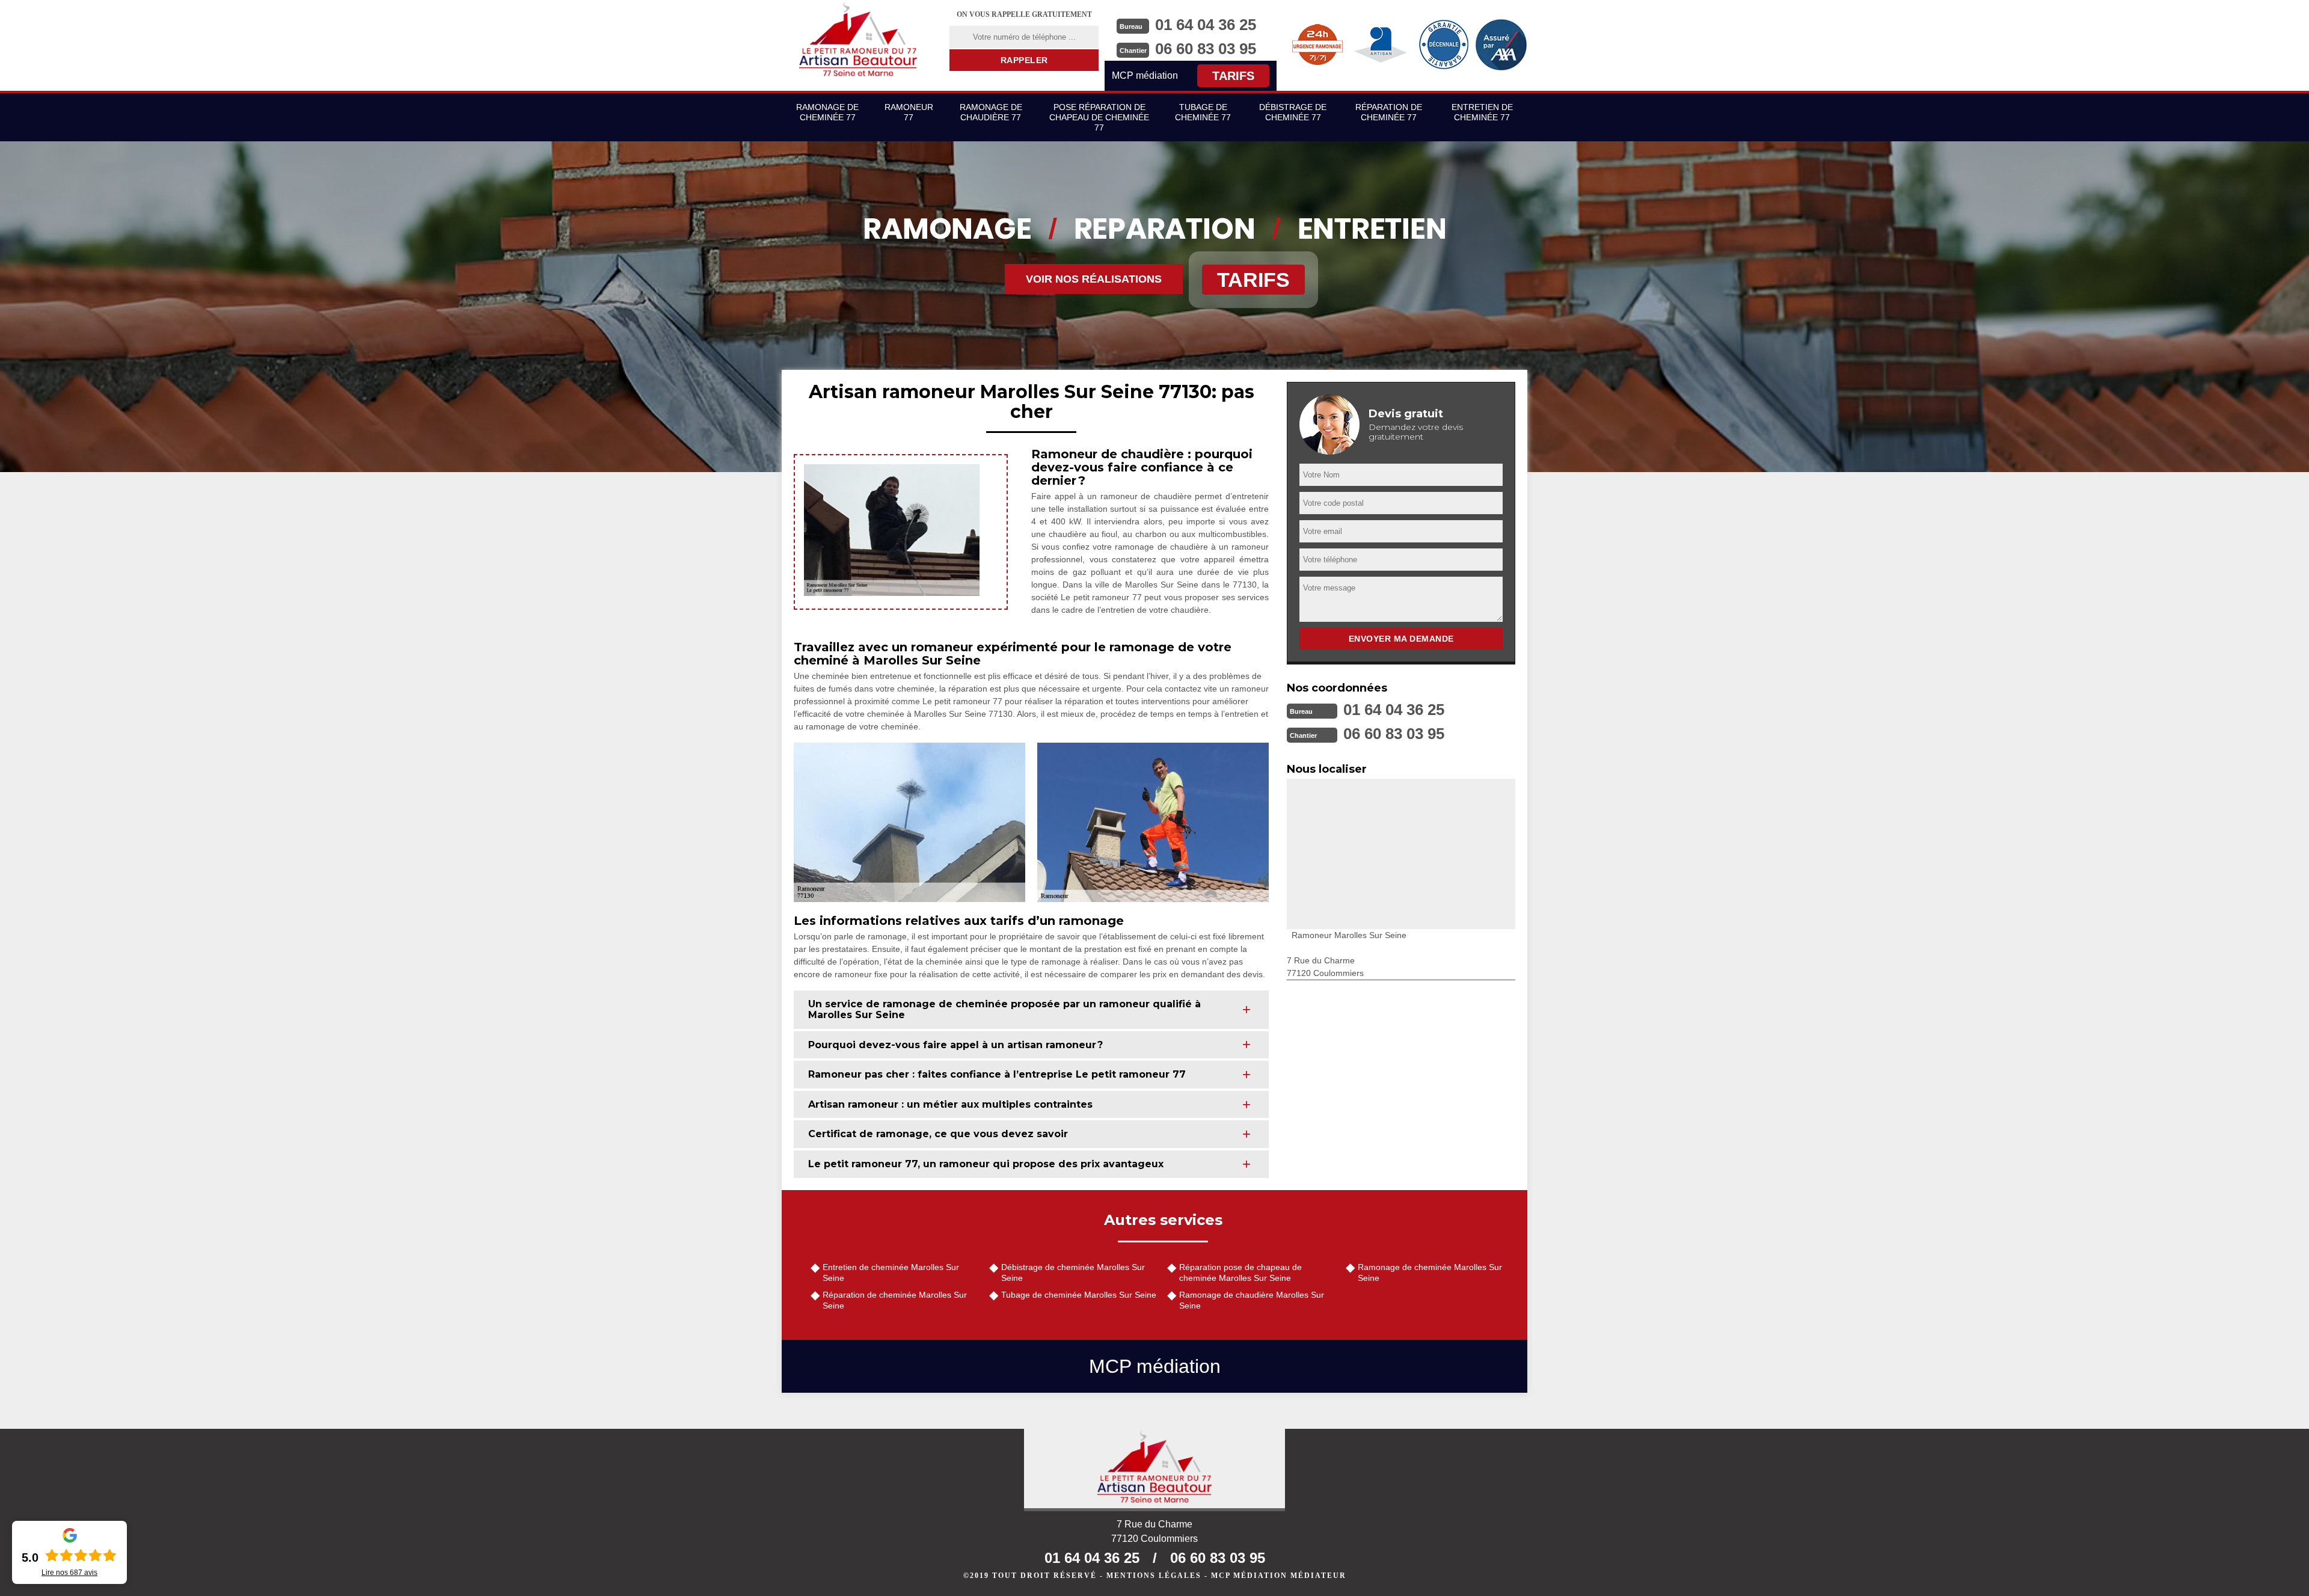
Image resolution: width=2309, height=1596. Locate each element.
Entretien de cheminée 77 (1482, 112)
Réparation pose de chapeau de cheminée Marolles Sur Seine (1240, 1272)
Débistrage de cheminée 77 (1293, 112)
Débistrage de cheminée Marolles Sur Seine (1073, 1272)
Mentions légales (1154, 1576)
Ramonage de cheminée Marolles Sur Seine (1430, 1272)
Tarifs (1233, 76)
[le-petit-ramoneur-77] (858, 39)
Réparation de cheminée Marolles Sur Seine (895, 1300)
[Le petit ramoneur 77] (1154, 1470)
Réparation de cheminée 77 (1389, 112)
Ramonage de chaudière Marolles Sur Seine (1252, 1300)
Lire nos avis (69, 1573)
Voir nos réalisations (1094, 279)
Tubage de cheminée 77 (1203, 112)
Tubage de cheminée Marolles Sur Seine (1079, 1295)
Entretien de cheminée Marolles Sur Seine (891, 1272)
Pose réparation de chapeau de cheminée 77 (1099, 117)
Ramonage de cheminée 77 (827, 112)
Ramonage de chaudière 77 (991, 112)
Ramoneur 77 (909, 112)
